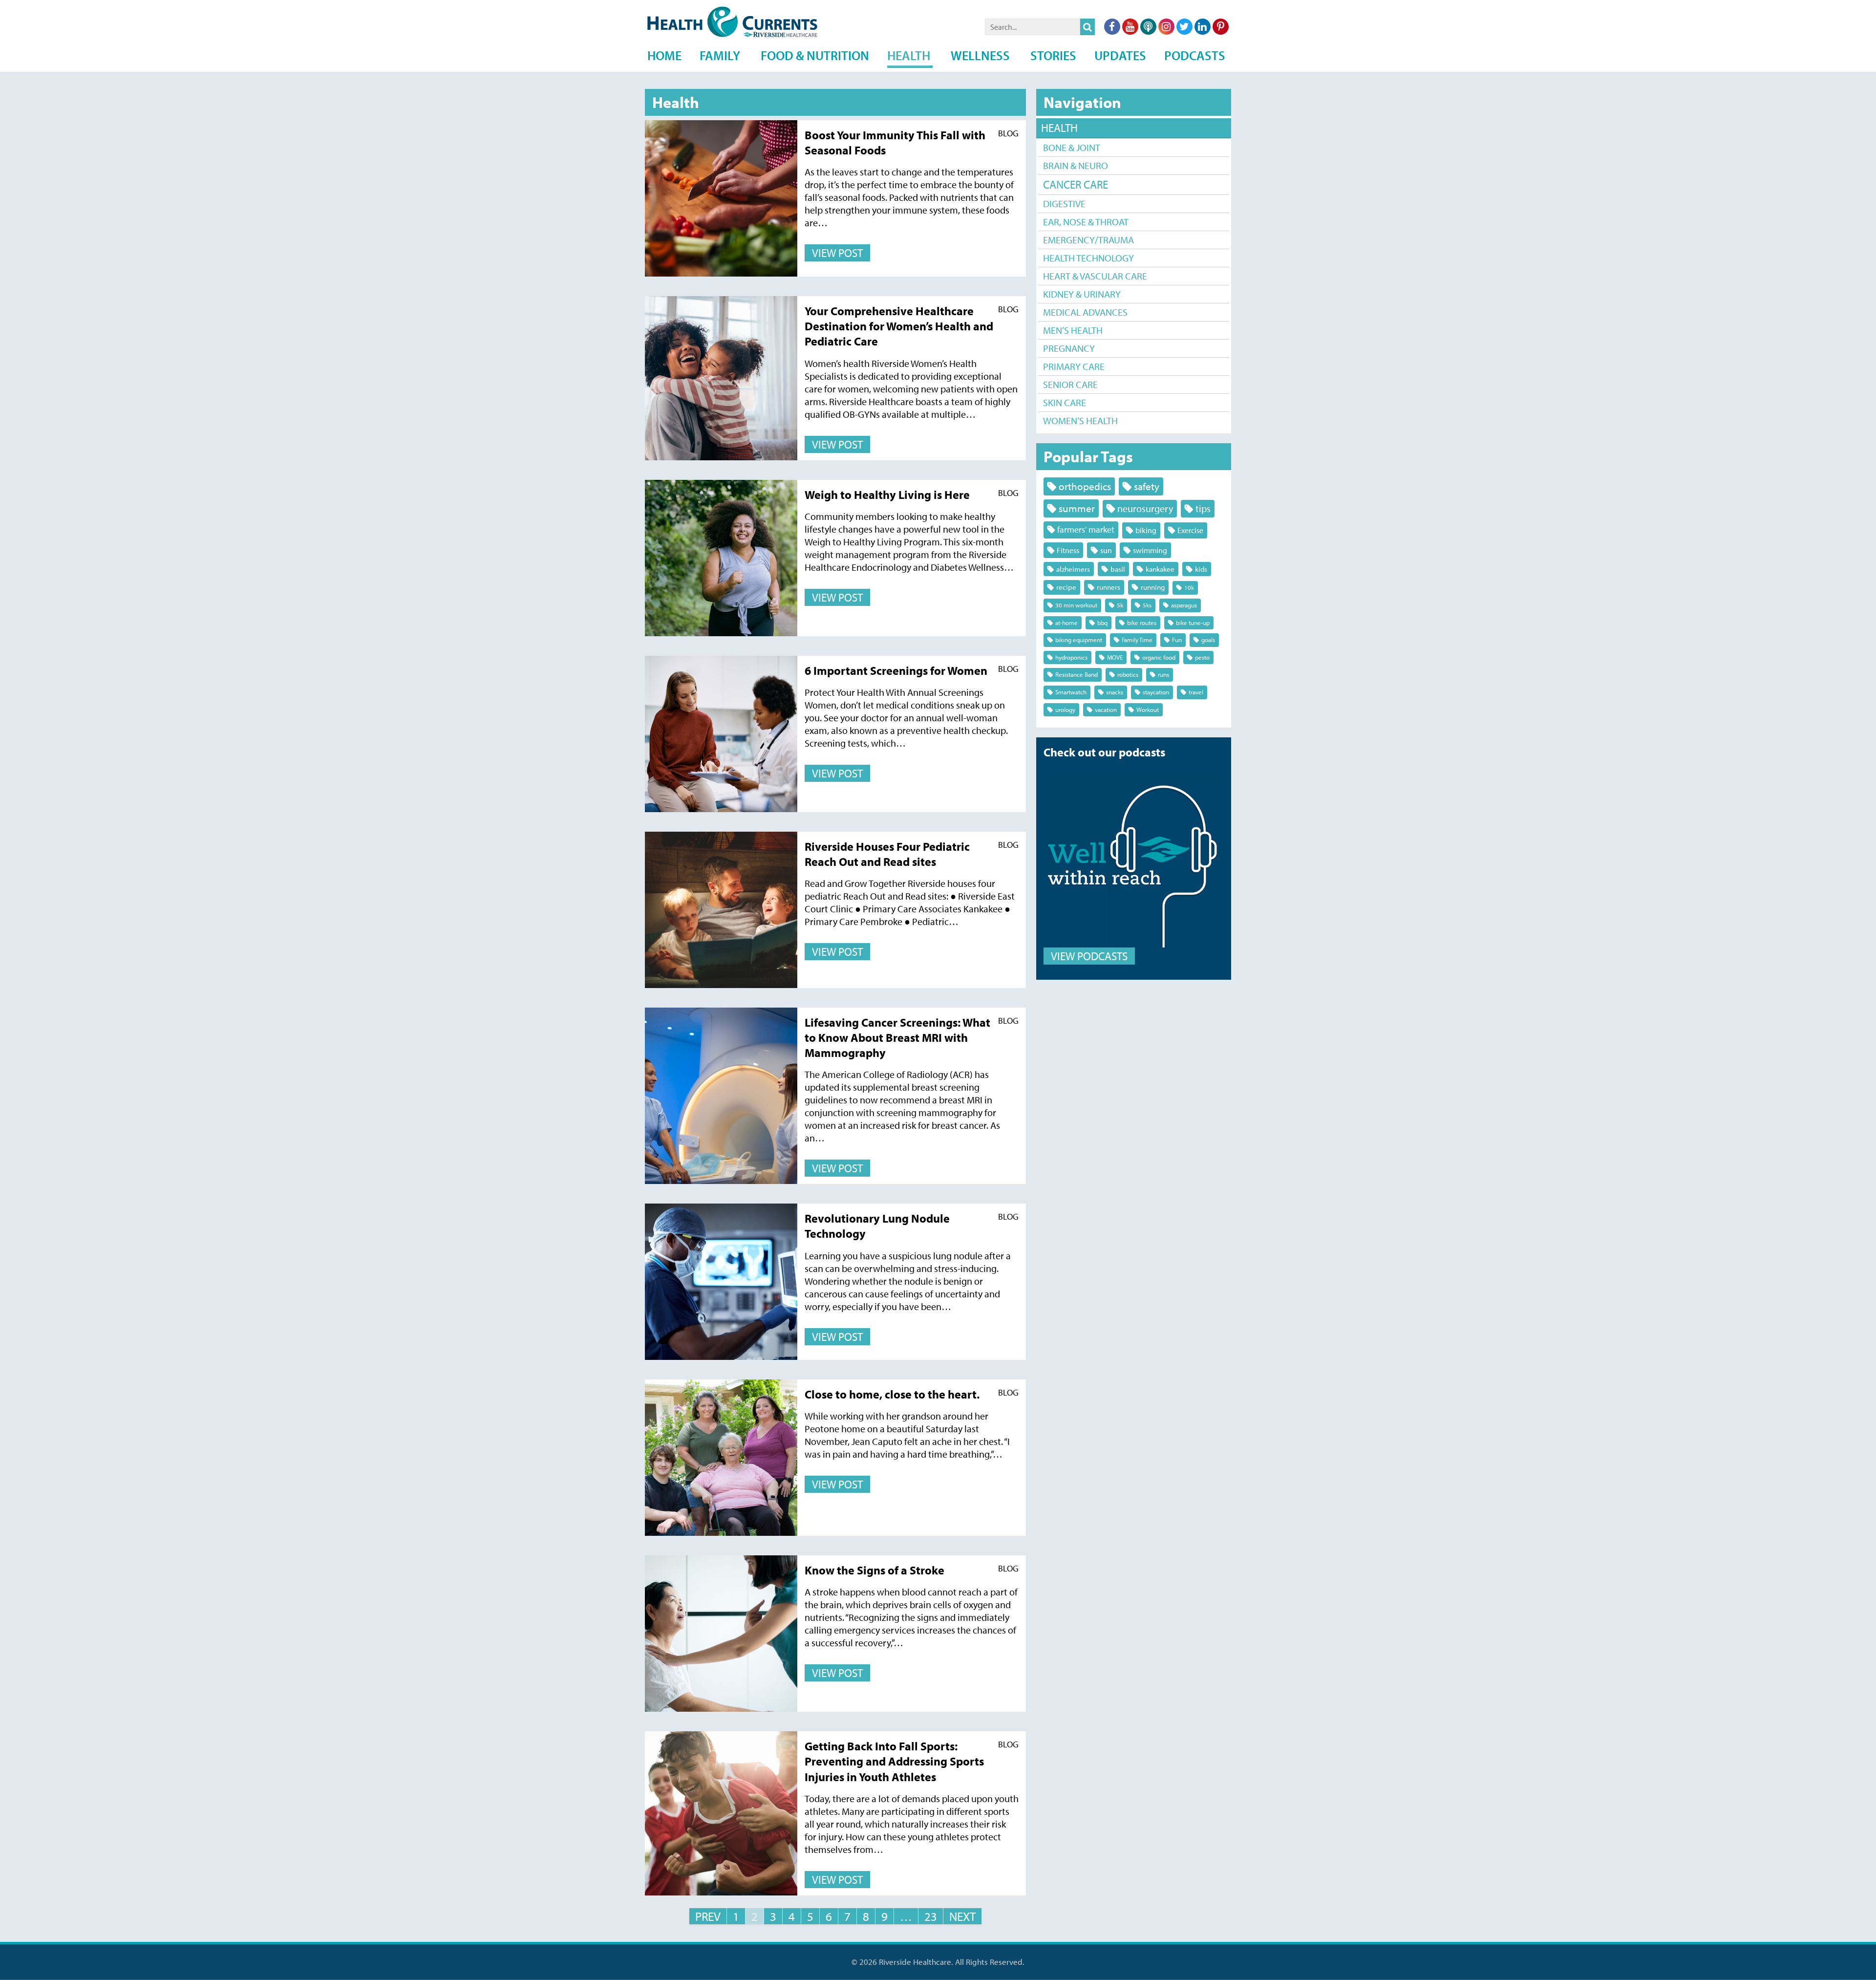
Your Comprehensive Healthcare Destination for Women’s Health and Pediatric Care (899, 326)
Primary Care (1074, 366)
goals (1208, 640)
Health (1059, 128)
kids (1201, 569)
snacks (1115, 692)
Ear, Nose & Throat (1086, 222)
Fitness (1068, 550)
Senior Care (1070, 384)
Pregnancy (1069, 348)
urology (1065, 710)
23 (931, 1916)
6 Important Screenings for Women (896, 670)
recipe (1066, 587)
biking (1146, 530)
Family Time (1137, 640)
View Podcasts (1089, 956)
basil (1118, 569)
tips (1203, 508)
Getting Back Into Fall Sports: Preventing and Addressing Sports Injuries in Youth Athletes (894, 1761)
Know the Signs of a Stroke (874, 1570)
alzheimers (1073, 569)
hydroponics (1071, 657)
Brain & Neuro (1076, 165)
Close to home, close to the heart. (892, 1394)
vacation (1106, 710)
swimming (1150, 550)
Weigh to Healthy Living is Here (887, 495)
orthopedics (1085, 486)
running (1153, 587)
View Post (837, 253)
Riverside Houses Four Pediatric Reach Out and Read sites (887, 854)
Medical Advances (1085, 312)
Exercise (1190, 530)
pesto (1202, 657)
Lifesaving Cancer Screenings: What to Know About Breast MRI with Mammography (897, 1037)
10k (1189, 587)
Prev (708, 1916)
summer (1077, 508)
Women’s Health (1080, 420)
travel (1196, 692)
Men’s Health (1073, 330)
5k (1120, 605)
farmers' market (1086, 529)
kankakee (1160, 569)
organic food (1159, 657)
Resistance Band (1077, 674)
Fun (1177, 640)
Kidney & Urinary (1082, 294)
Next (962, 1916)
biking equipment (1079, 640)
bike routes (1142, 623)
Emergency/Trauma (1088, 240)
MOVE (1115, 657)
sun (1106, 550)
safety (1147, 486)
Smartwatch (1071, 692)
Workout (1148, 710)
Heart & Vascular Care (1095, 276)
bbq (1102, 623)
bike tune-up (1193, 623)
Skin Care (1065, 402)
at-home (1066, 623)
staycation (1156, 692)
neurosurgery (1145, 508)
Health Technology (1088, 258)
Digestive (1064, 204)
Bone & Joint (1072, 147)
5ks (1147, 605)
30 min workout (1076, 605)
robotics (1128, 674)
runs (1163, 674)
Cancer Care (1076, 184)
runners (1109, 587)
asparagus (1184, 605)
